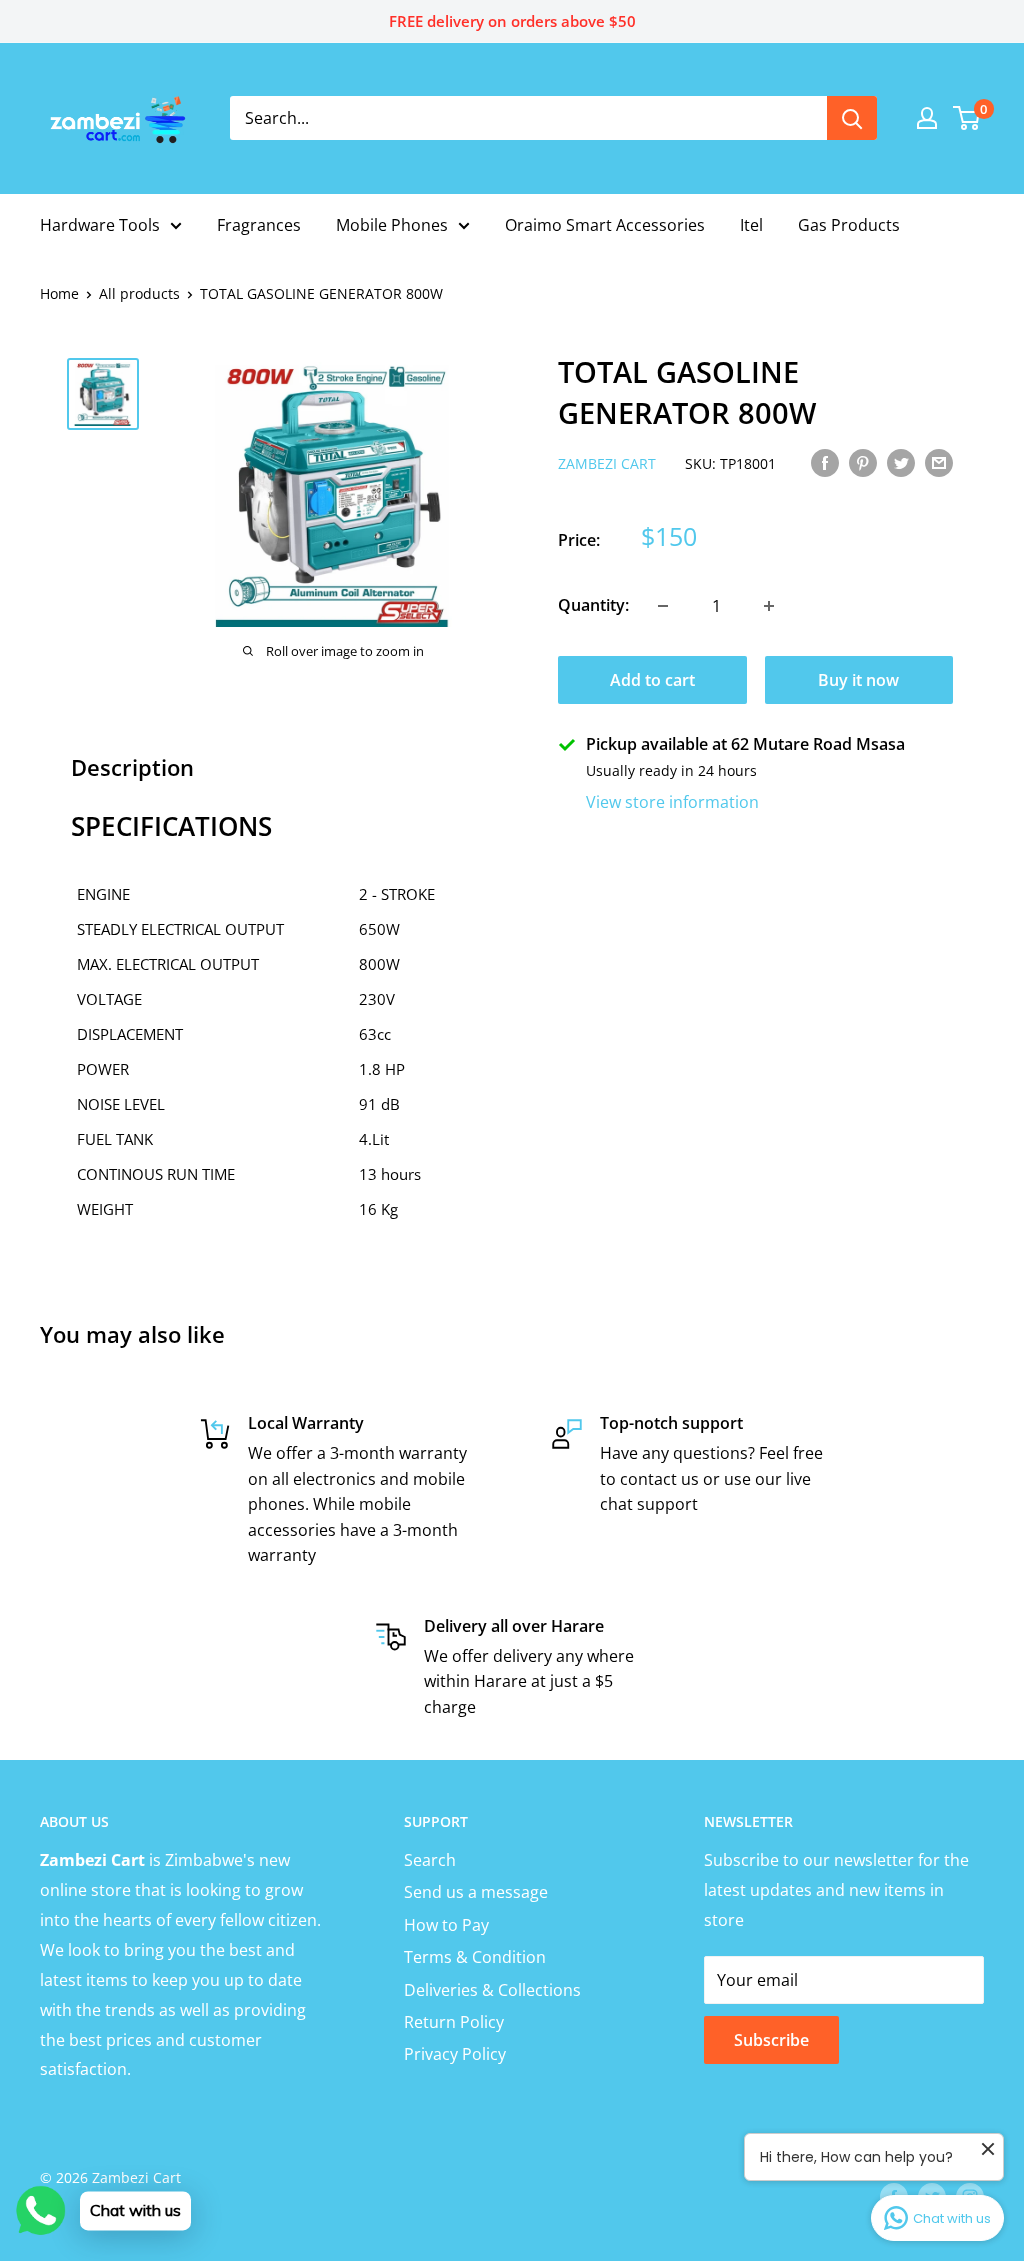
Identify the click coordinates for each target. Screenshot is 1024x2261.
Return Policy (454, 2022)
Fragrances (259, 225)
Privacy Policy (455, 2054)
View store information (672, 802)
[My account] (927, 118)
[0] (967, 118)
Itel (751, 225)
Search (430, 1860)
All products (139, 293)
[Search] (852, 118)
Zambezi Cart (607, 463)
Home (59, 293)
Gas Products (849, 225)
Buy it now (858, 680)
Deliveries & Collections (492, 1990)
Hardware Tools (100, 225)
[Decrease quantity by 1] (663, 606)
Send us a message (476, 1892)
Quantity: (593, 605)
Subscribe (771, 2040)
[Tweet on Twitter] (901, 462)
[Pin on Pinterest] (863, 462)
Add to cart (652, 680)
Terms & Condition (475, 1957)
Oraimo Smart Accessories (605, 225)
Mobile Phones (392, 225)
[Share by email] (939, 462)
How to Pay (446, 1925)
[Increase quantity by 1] (769, 606)
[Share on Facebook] (825, 462)
